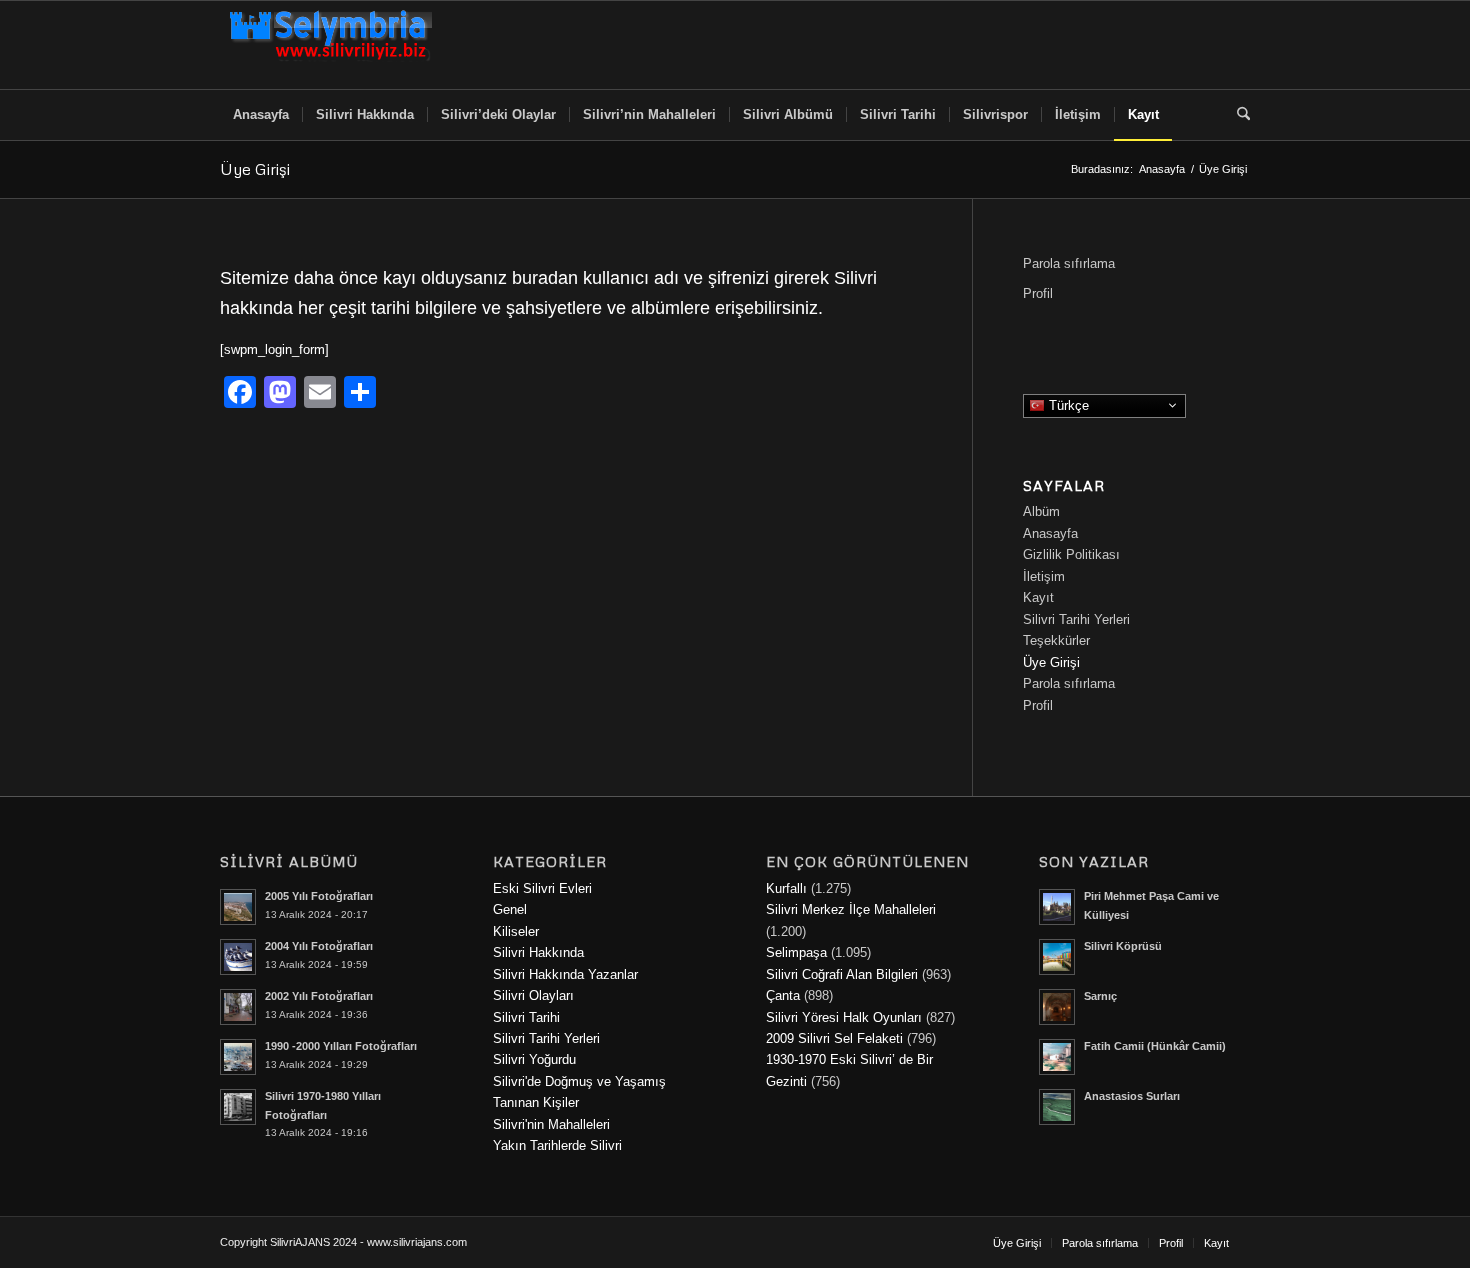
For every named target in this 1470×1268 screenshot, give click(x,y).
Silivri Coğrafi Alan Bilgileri (842, 974)
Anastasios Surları (1132, 1096)
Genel (510, 909)
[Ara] (1237, 115)
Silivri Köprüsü (1123, 946)
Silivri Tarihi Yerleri (1076, 619)
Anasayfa (1050, 533)
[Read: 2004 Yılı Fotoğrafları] (238, 957)
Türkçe (1067, 404)
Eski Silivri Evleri (542, 888)
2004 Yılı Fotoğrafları (319, 946)
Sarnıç (1100, 996)
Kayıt (1038, 597)
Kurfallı (786, 888)
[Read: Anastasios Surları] (1057, 1107)
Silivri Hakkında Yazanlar (565, 974)
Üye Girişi (255, 169)
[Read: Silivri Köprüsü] (1057, 957)
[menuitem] (261, 115)
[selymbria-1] (331, 45)
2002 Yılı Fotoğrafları (319, 996)
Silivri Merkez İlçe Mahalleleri (851, 909)
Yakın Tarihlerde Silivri (557, 1145)
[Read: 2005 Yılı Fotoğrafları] (238, 907)
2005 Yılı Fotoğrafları (319, 896)
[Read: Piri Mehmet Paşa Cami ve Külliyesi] (1057, 907)
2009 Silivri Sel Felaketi (834, 1038)
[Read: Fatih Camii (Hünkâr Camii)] (1057, 1057)
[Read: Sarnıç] (1057, 1007)
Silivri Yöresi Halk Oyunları (844, 1017)
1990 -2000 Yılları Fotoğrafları (341, 1046)
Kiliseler (516, 931)
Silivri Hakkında (538, 952)
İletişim (1044, 576)
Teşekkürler (1056, 640)
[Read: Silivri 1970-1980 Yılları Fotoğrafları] (238, 1107)
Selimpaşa (796, 952)
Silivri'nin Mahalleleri (551, 1124)
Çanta (783, 995)
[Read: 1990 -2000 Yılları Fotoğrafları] (238, 1057)
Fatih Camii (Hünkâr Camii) (1155, 1046)
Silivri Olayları (533, 995)
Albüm (1041, 511)
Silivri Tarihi (526, 1017)
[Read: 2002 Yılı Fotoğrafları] (238, 1007)
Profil (1038, 293)
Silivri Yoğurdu (534, 1059)
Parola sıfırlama (1069, 263)
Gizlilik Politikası (1071, 554)
